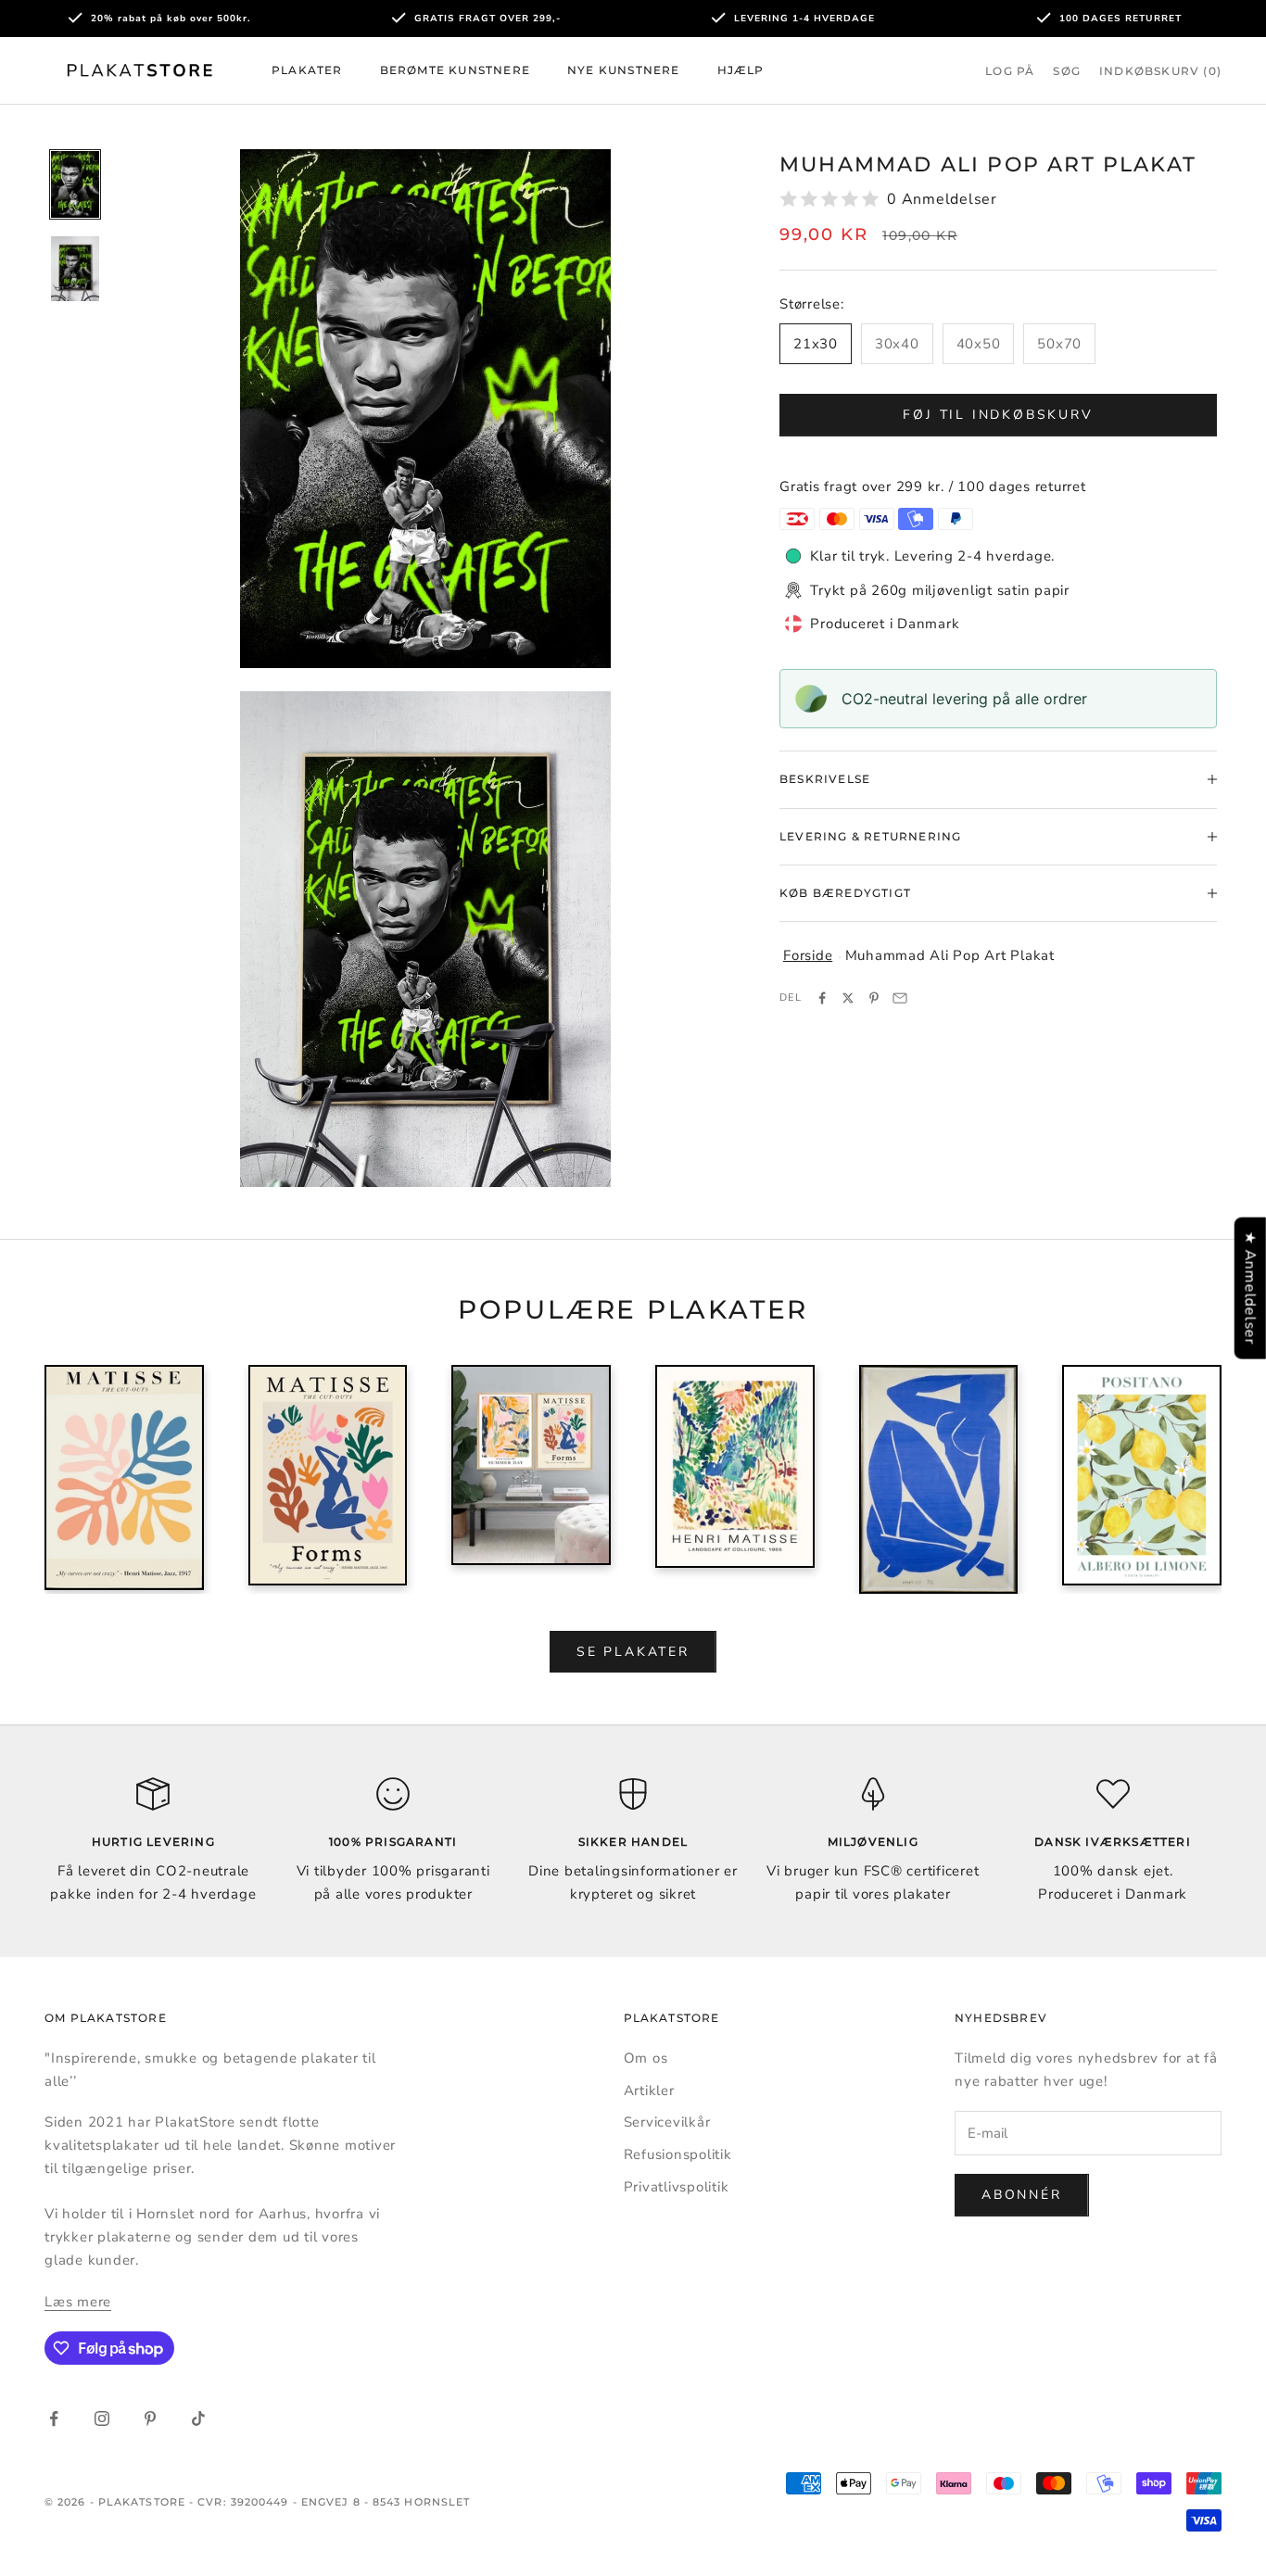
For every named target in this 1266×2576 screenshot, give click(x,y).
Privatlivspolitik (677, 2187)
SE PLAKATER (633, 1652)
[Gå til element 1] (75, 184)
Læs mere (78, 2302)
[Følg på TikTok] (198, 2418)
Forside (808, 955)
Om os (646, 2058)
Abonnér (1022, 2195)
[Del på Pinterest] (874, 998)
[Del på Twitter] (848, 998)
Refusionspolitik (678, 2154)
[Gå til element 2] (75, 269)
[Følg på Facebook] (54, 2418)
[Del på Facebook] (822, 998)
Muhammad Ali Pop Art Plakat (950, 955)
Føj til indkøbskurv (998, 415)
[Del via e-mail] (900, 998)
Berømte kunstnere (455, 70)
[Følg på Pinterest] (150, 2418)
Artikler (649, 2090)
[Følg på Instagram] (102, 2418)
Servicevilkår (667, 2122)
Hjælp (741, 70)
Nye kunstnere (624, 70)
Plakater (307, 70)
